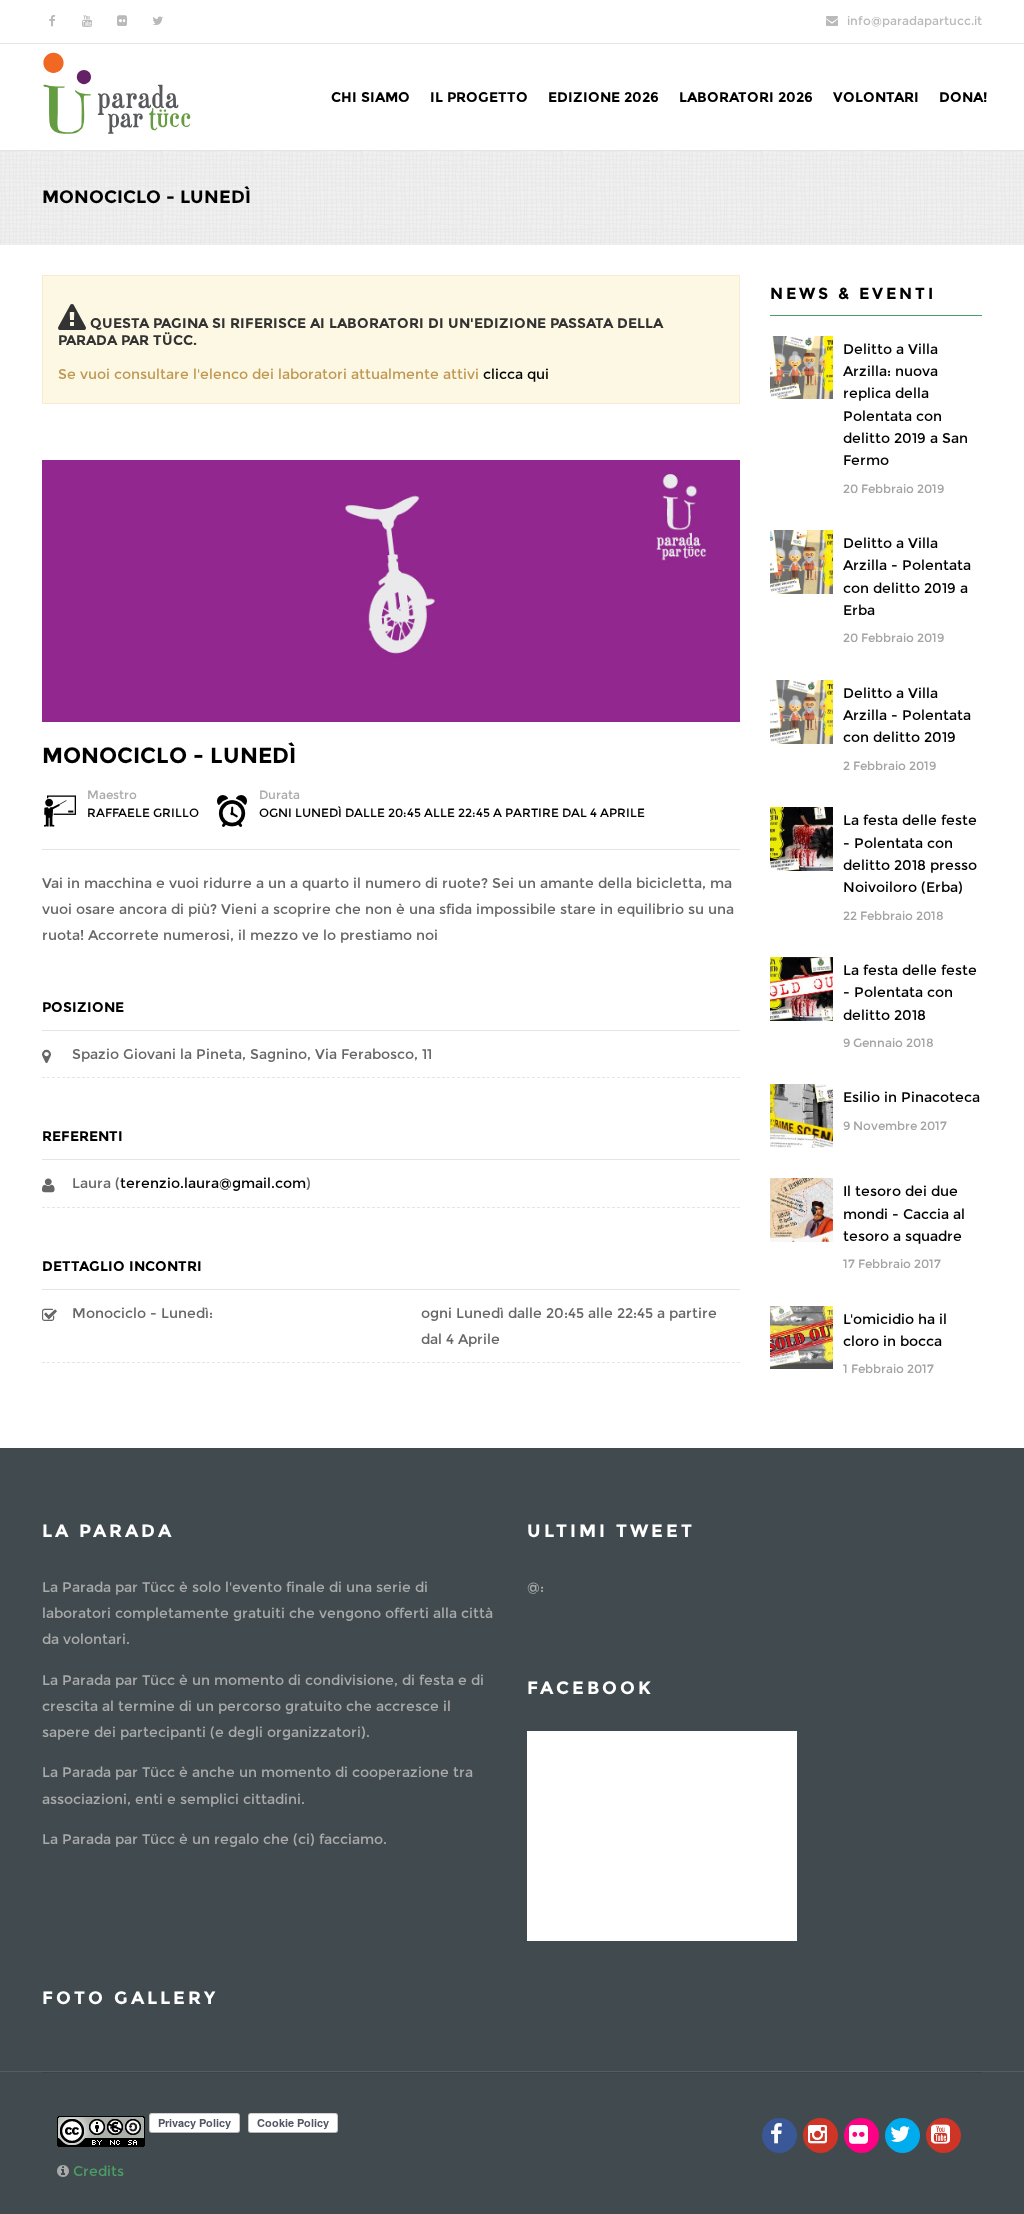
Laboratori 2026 (746, 97)
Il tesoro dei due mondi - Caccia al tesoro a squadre (904, 1213)
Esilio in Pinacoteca (911, 1097)
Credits (98, 2171)
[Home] (117, 91)
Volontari (876, 97)
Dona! (963, 97)
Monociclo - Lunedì (169, 755)
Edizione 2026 (603, 97)
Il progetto (479, 97)
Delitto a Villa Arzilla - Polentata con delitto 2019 (907, 715)
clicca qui (516, 374)
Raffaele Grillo (143, 812)
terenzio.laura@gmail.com (213, 1183)
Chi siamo (370, 97)
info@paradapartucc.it (914, 20)
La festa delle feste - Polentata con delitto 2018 (910, 992)
